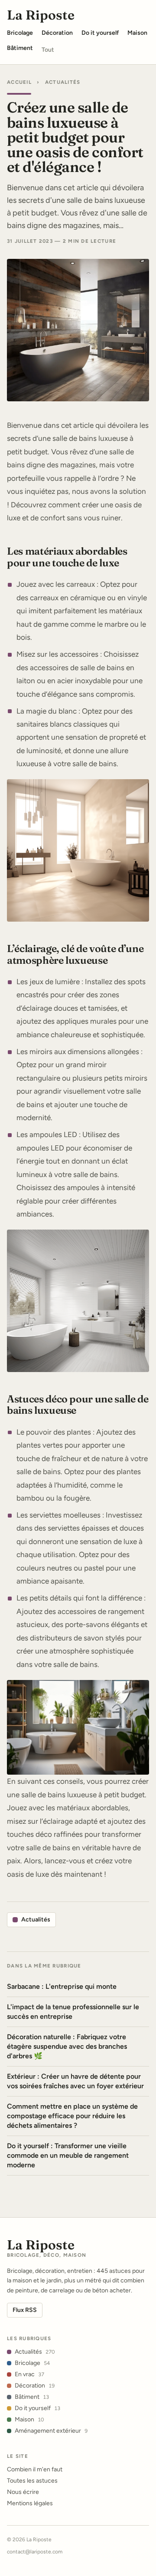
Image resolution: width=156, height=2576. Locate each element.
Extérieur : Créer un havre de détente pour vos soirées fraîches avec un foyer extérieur (75, 2081)
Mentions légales (30, 2503)
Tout (48, 50)
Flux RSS (25, 2310)
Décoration (35, 2386)
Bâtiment (32, 2397)
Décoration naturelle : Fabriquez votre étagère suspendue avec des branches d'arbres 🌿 (67, 2046)
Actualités (63, 82)
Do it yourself (37, 2408)
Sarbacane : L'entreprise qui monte (62, 1986)
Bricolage (32, 2363)
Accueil (19, 82)
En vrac (29, 2374)
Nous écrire (23, 2492)
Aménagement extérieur (51, 2431)
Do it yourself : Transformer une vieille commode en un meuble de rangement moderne (68, 2155)
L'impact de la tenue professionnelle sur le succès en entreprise (73, 2012)
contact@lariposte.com (35, 2552)
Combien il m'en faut (35, 2469)
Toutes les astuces (32, 2481)
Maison (29, 2419)
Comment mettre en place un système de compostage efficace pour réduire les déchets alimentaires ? (72, 2116)
